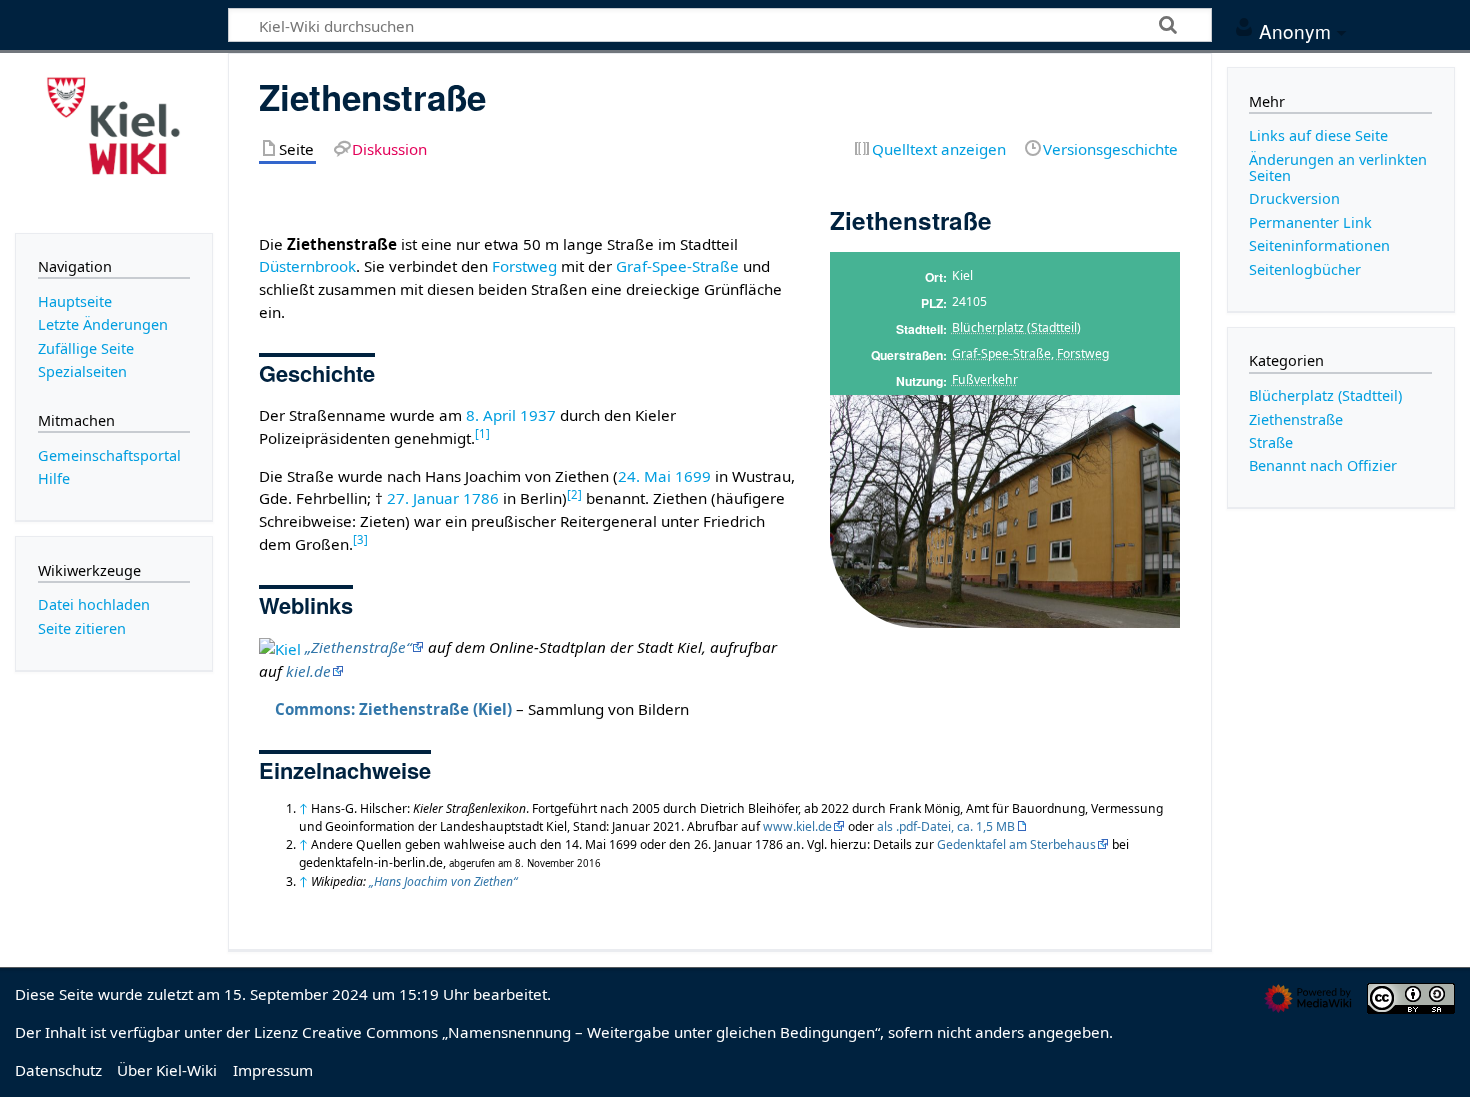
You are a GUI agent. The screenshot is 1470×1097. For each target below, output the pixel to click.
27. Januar (423, 498)
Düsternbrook (307, 266)
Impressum (273, 1070)
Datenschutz (58, 1070)
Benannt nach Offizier (1323, 465)
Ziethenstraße (1296, 419)
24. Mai (644, 476)
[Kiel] (280, 647)
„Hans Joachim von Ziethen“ (443, 881)
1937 (538, 415)
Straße (1271, 442)
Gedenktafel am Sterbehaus (1016, 844)
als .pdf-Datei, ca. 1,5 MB (946, 826)
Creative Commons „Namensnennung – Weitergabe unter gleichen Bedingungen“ (591, 1032)
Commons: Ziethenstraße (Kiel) (393, 709)
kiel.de (308, 671)
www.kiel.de (797, 826)
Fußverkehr (985, 379)
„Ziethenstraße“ (358, 647)
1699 (693, 476)
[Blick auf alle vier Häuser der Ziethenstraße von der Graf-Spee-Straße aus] (1005, 511)
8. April (491, 415)
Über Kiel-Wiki (167, 1070)
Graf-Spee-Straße (1001, 353)
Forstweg (1083, 353)
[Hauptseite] (114, 141)
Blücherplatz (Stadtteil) (1016, 327)
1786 (481, 498)
